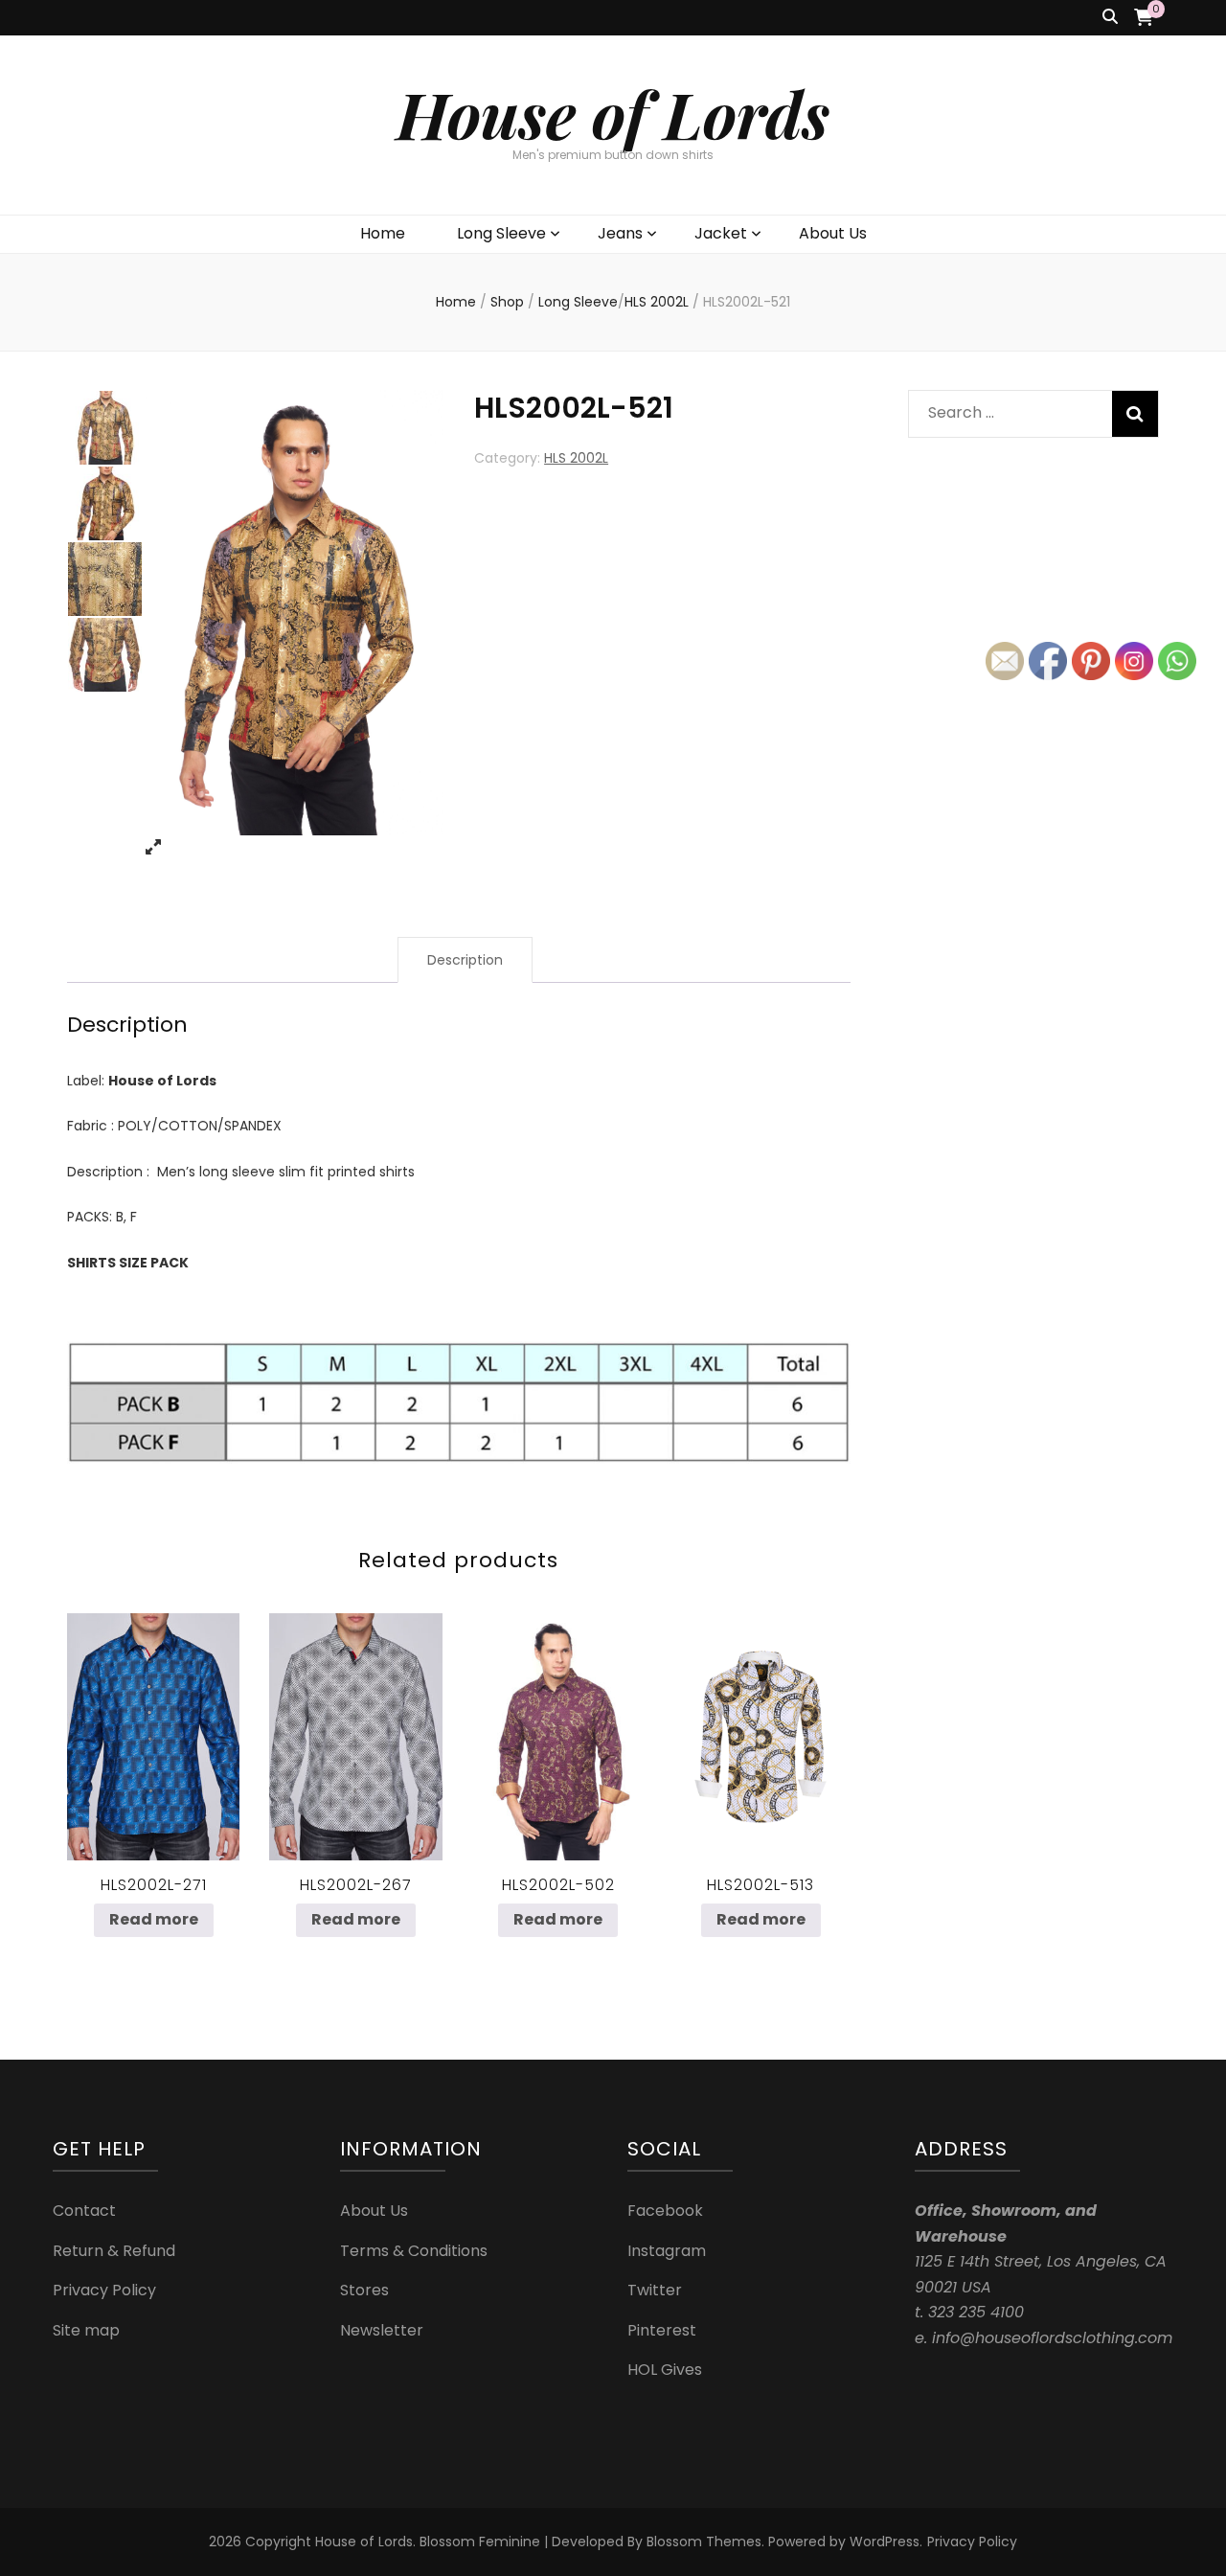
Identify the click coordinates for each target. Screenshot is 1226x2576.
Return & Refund (114, 2251)
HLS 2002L (576, 458)
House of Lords (613, 114)
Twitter (655, 2290)
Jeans (620, 233)
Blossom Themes (704, 2542)
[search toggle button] (1110, 18)
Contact (84, 2211)
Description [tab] (465, 960)
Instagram (667, 2251)
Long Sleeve (501, 233)
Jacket (721, 233)
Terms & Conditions (414, 2251)
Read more (154, 1919)
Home (383, 233)
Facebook (665, 2211)
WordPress (885, 2542)
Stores (364, 2290)
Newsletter (382, 2330)
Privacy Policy (104, 2290)
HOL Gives (665, 2370)
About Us (833, 233)
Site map (86, 2330)
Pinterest (662, 2330)
